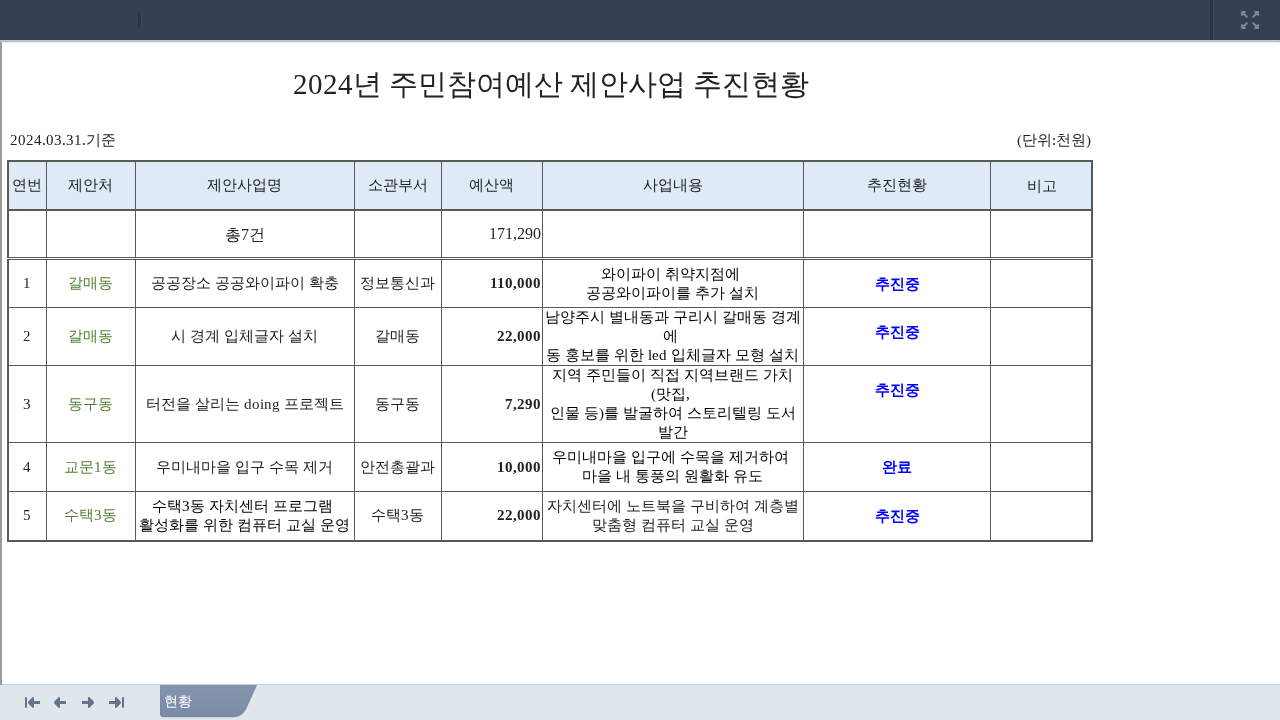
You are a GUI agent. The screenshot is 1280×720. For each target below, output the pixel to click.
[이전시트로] (60, 702)
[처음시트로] (32, 702)
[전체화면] (1250, 7)
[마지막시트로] (116, 702)
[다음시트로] (88, 702)
